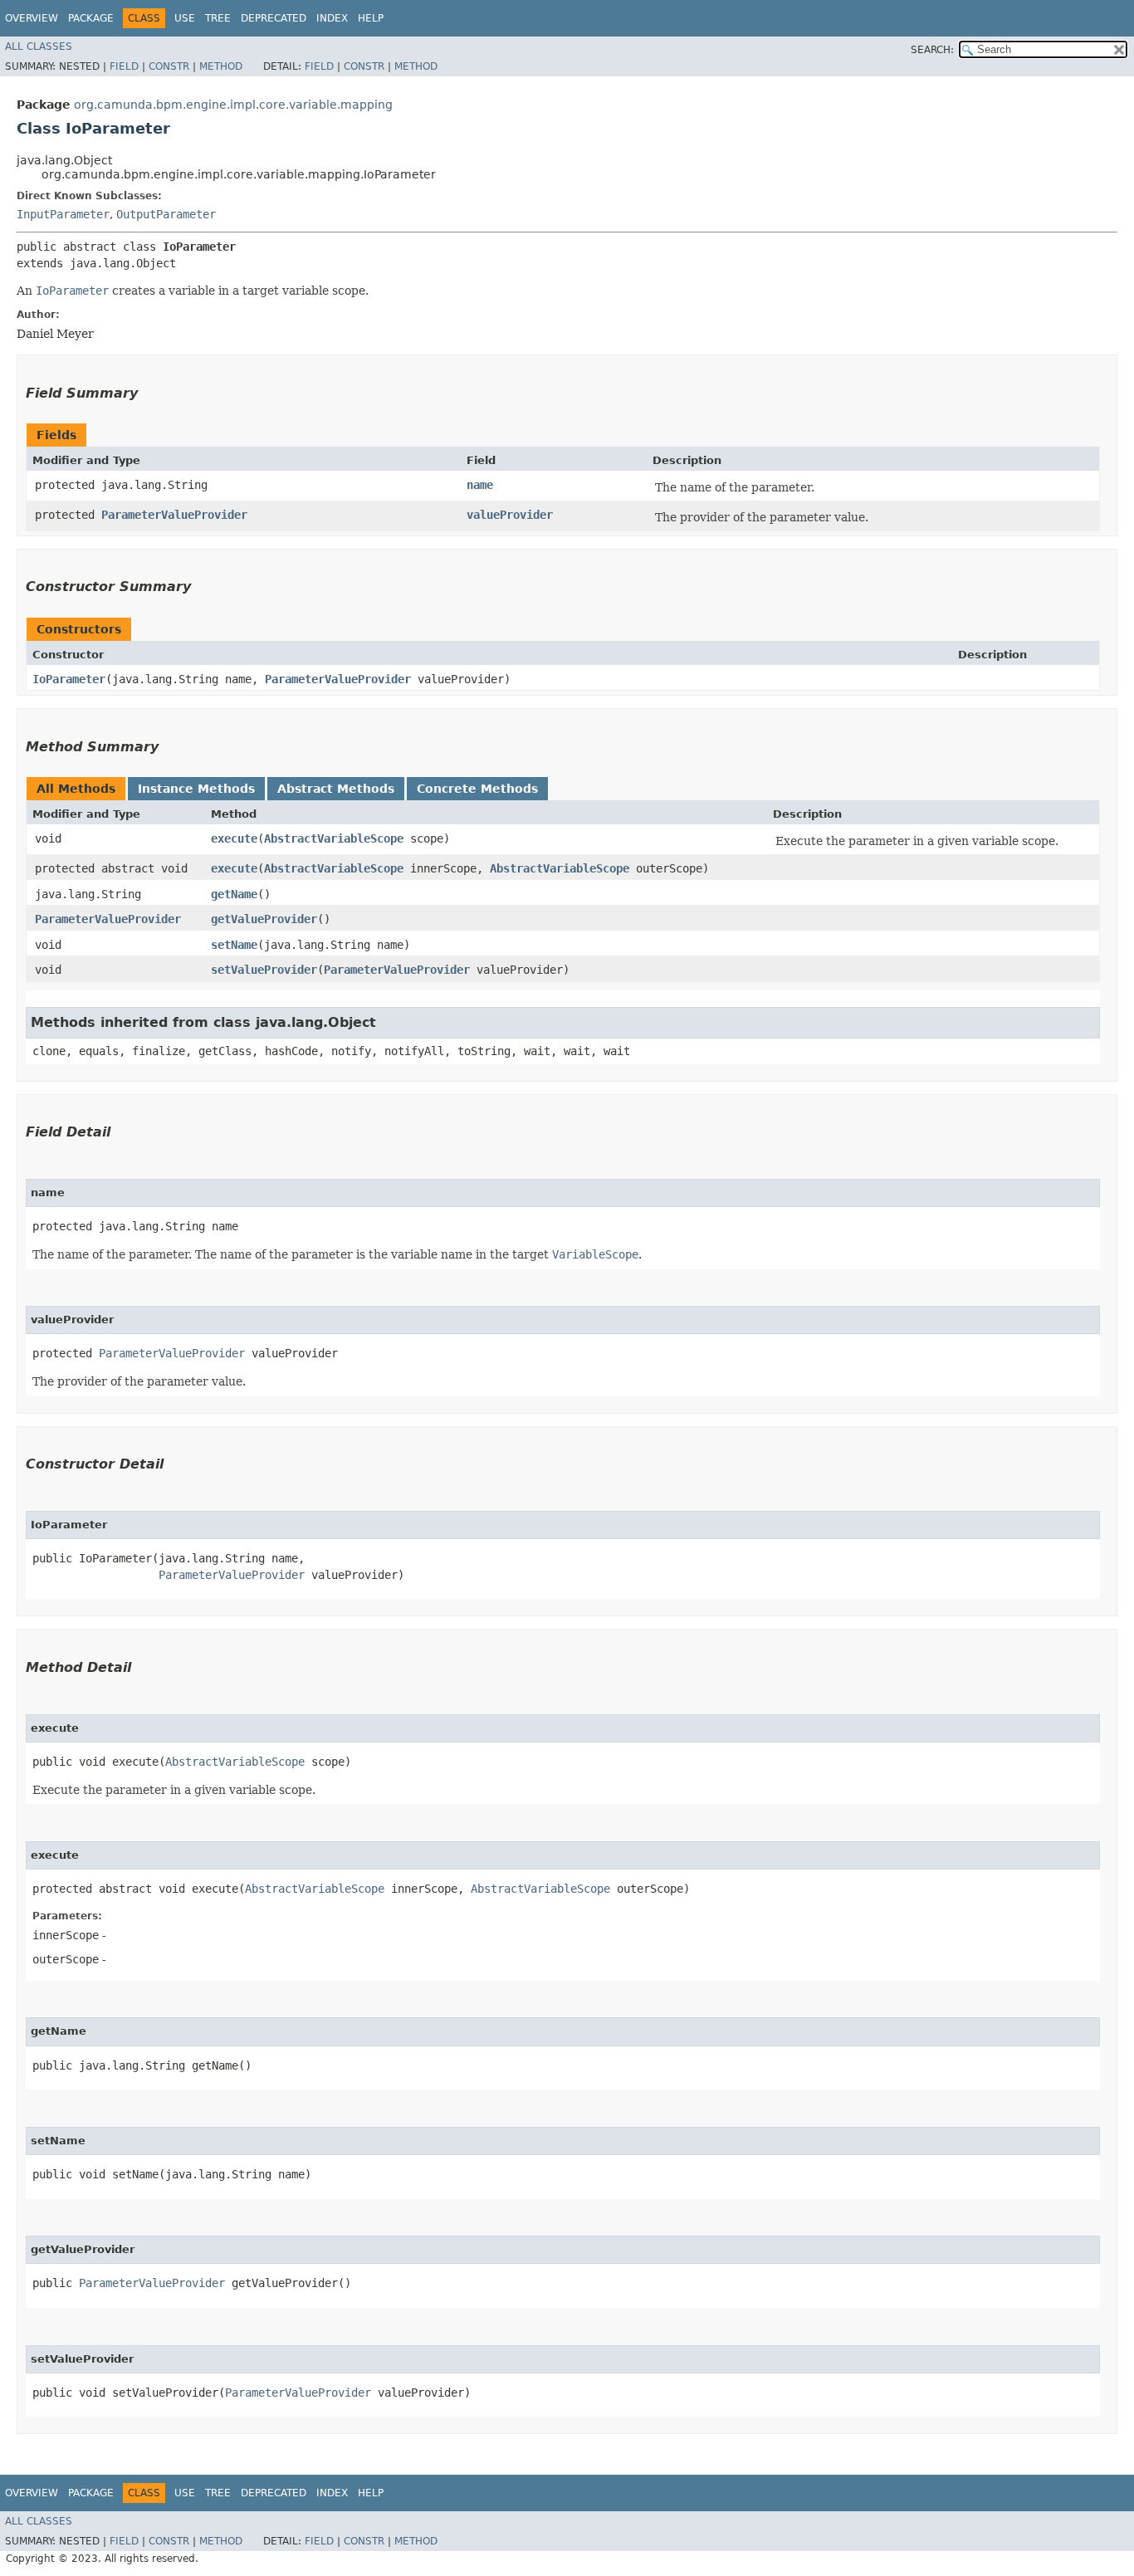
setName (234, 945)
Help (371, 18)
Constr (169, 66)
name (480, 485)
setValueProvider (264, 970)
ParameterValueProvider (174, 515)
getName (234, 894)
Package (91, 18)
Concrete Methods (477, 789)
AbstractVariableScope (334, 838)
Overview (32, 18)
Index (332, 18)
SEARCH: (932, 50)
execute (234, 838)
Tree (218, 18)
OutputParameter (166, 214)
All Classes (39, 46)
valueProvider (510, 515)
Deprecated (274, 18)
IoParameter (69, 679)
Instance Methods (196, 789)
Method (221, 66)
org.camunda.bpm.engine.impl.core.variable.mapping (233, 105)
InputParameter (63, 214)
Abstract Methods (336, 789)
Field (124, 66)
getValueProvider (264, 919)
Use (185, 18)
